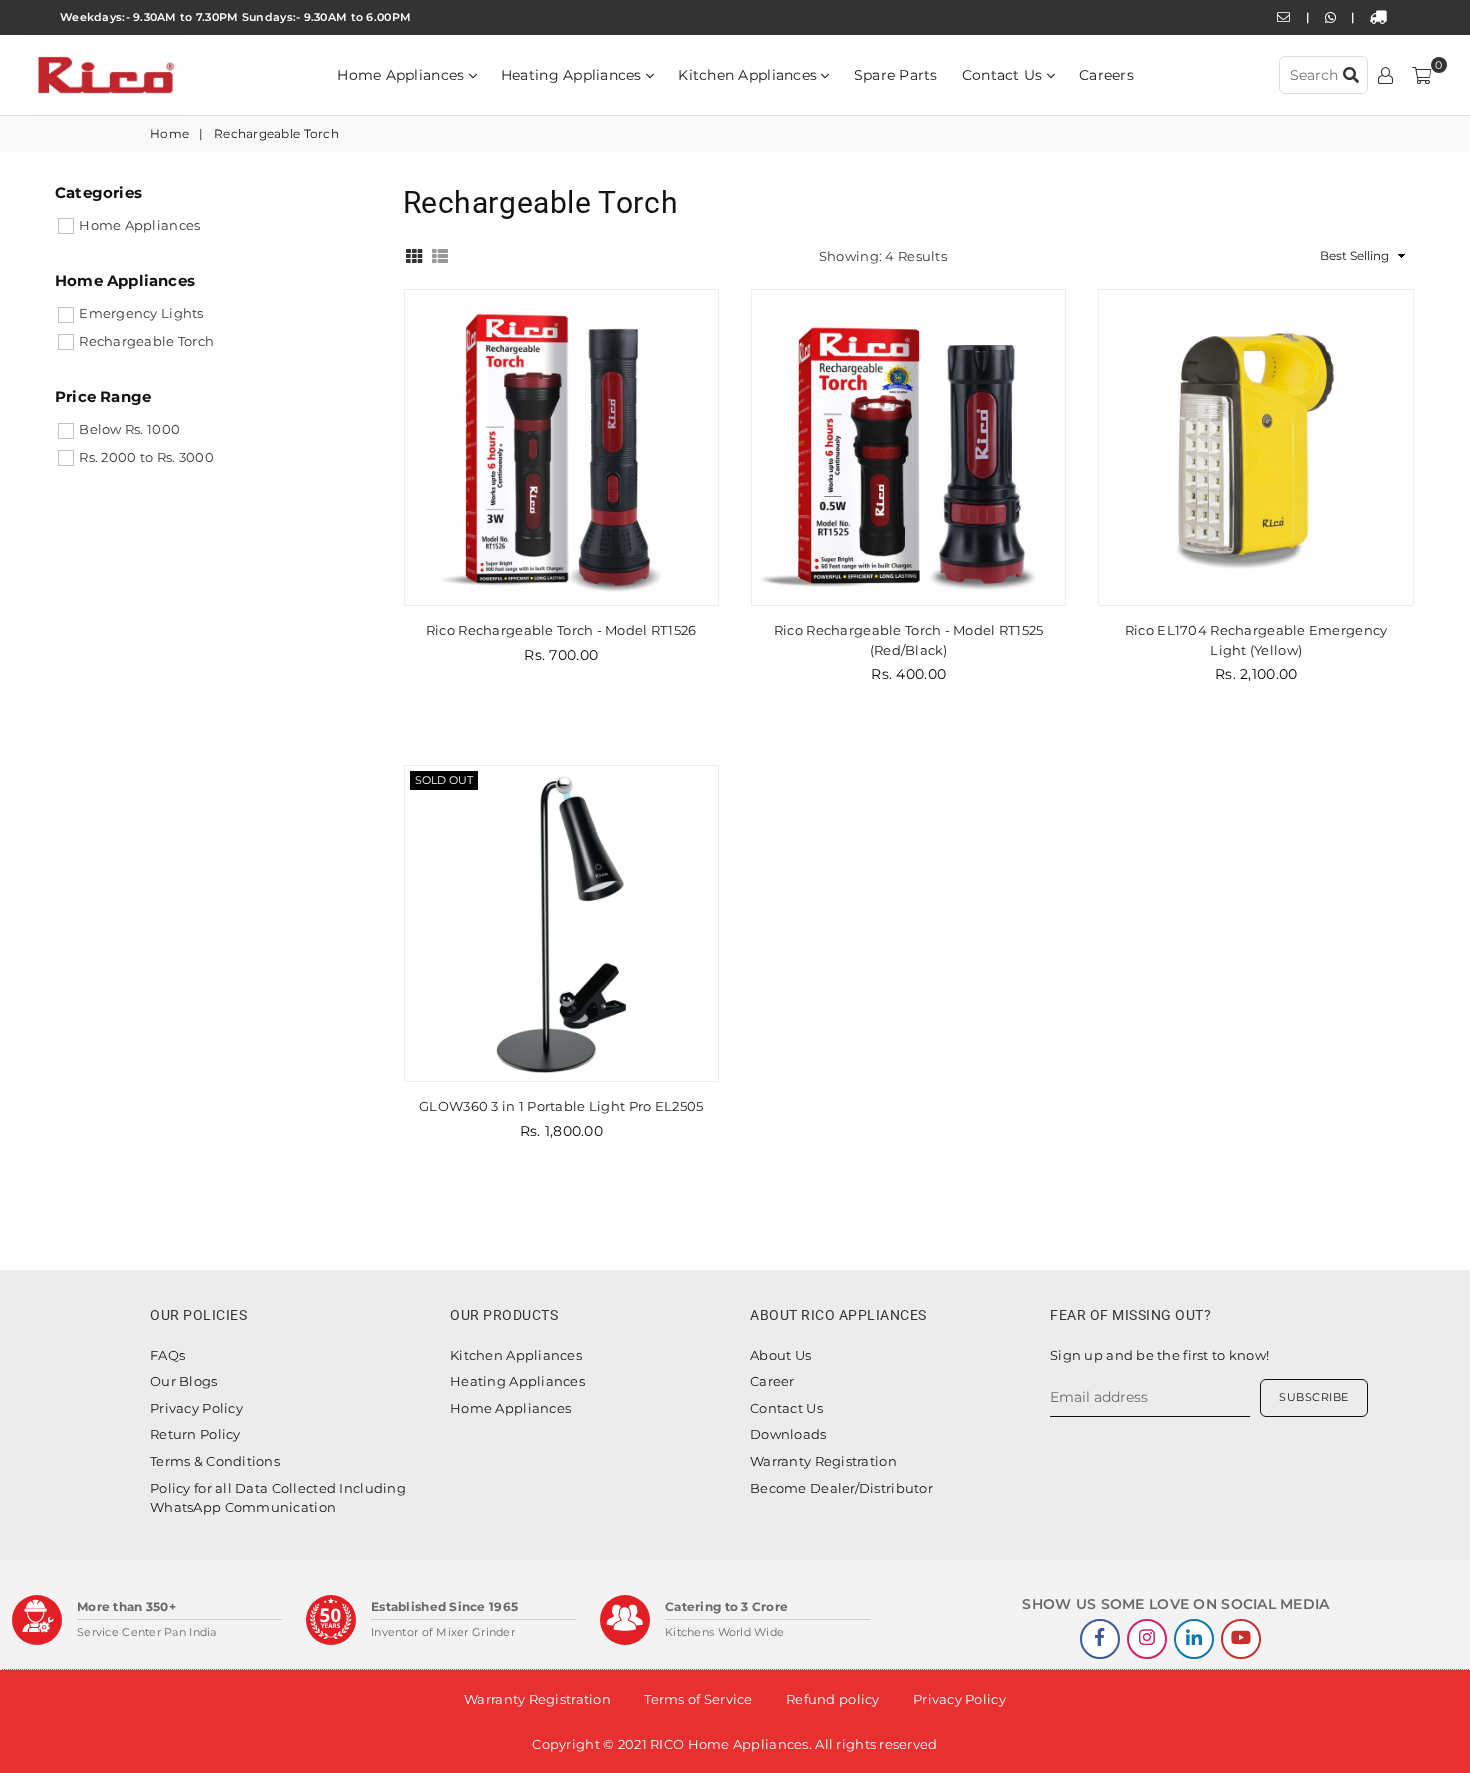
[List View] (440, 254)
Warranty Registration (823, 1461)
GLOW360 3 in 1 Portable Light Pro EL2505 (561, 1106)
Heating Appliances (573, 75)
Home (169, 133)
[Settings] (1385, 75)
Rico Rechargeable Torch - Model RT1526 (561, 630)
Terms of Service (698, 1699)
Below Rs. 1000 (129, 429)
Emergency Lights (141, 313)
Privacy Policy (196, 1408)
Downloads (788, 1434)
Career (772, 1381)
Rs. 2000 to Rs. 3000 (146, 457)
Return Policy (195, 1434)
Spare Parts (896, 75)
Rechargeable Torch (146, 341)
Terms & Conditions (215, 1461)
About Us (780, 1355)
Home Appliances (402, 75)
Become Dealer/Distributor (841, 1488)
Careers (1106, 75)
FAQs (167, 1355)
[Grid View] (414, 254)
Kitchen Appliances (749, 75)
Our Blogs (184, 1381)
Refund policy (833, 1699)
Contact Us (1004, 75)
